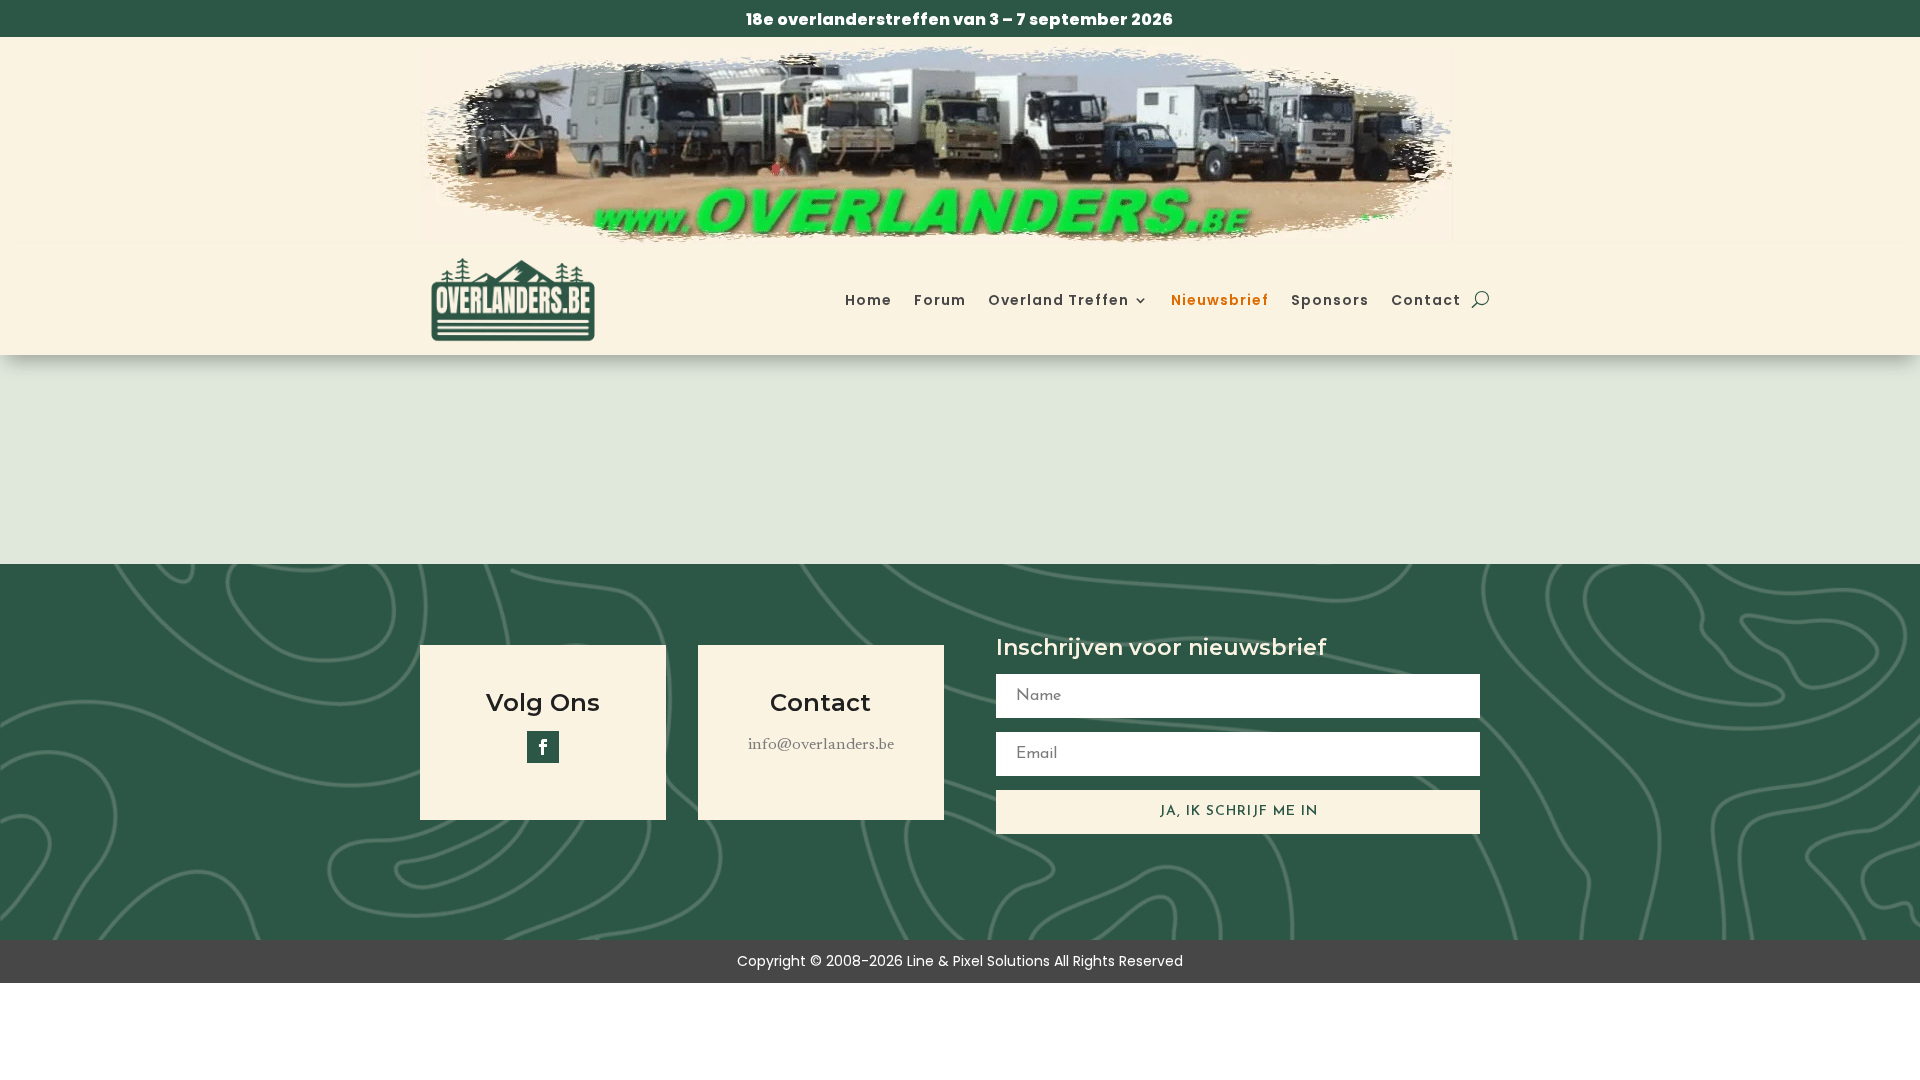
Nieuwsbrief (1220, 300)
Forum (940, 300)
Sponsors (1330, 300)
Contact (1426, 300)
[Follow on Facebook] (543, 747)
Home (868, 300)
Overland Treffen (1058, 300)
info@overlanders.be (821, 745)
